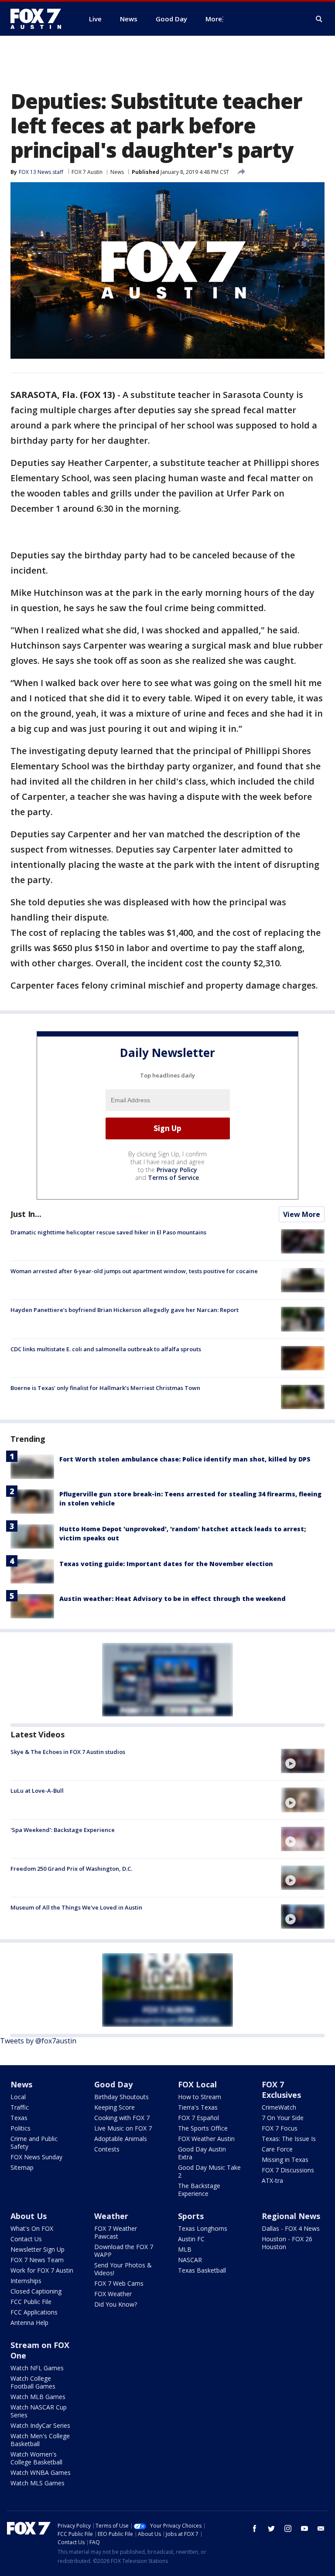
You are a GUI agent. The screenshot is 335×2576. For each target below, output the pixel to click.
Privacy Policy (177, 1170)
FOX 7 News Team (37, 2260)
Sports (191, 2216)
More (214, 19)
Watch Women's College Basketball (36, 2458)
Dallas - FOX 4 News (291, 2228)
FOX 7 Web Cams (119, 2283)
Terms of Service (173, 1178)
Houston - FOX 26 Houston (287, 2243)
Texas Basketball (202, 2270)
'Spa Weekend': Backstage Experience (63, 1830)
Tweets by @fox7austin (38, 2041)
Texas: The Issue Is (289, 2139)
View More (302, 1214)
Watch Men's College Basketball (40, 2440)
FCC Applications (34, 2312)
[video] (303, 1761)
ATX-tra (272, 2180)
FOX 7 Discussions (288, 2170)
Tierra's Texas (198, 2107)
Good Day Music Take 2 (209, 2171)
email (321, 2528)
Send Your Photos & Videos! (123, 2269)
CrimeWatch (279, 2107)
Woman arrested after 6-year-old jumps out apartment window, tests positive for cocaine (134, 1271)
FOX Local (197, 2084)
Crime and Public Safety (34, 2143)
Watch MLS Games (38, 2483)
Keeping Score (115, 2107)
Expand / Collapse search (319, 19)
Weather (111, 2216)
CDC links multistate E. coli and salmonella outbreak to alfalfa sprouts (106, 1349)
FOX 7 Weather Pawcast (116, 2232)
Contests (107, 2149)
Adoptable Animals (121, 2139)
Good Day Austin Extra (202, 2153)
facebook (255, 2528)
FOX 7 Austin (87, 172)
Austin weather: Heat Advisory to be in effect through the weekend (173, 1599)
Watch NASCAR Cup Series (39, 2411)
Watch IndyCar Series (40, 2425)
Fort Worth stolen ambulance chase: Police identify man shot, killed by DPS (185, 1459)
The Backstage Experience (199, 2190)
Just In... (26, 1214)
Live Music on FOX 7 (123, 2128)
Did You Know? (116, 2304)
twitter (271, 2528)
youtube (304, 2528)
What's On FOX (32, 2228)
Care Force (277, 2149)
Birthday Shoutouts (121, 2097)
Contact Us (26, 2239)
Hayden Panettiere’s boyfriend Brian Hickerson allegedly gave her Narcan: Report (125, 1310)
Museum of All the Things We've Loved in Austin (76, 1907)
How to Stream (200, 2097)
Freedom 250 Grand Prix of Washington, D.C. (71, 1869)
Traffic (20, 2107)
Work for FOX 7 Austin (42, 2270)
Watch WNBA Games (41, 2472)
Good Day (113, 2084)
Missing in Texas (285, 2160)
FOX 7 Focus (280, 2128)
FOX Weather (113, 2294)
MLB (185, 2249)
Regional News (291, 2216)
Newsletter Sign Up (38, 2249)
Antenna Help (29, 2323)
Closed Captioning (36, 2291)
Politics (21, 2128)
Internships (26, 2281)
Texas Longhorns (203, 2228)
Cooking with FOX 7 (122, 2118)
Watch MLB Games (38, 2397)
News (117, 172)
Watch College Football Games (33, 2382)
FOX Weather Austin (206, 2139)
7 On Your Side (283, 2118)
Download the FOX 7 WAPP (124, 2251)
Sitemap (22, 2167)
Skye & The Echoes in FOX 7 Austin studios (68, 1752)
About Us (29, 2216)
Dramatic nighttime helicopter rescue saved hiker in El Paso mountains (108, 1232)
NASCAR (190, 2260)
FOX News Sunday (36, 2157)
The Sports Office (203, 2128)
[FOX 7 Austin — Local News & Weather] (39, 19)
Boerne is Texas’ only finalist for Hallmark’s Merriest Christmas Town (105, 1388)
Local (18, 2097)
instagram (288, 2528)
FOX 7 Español (198, 2118)
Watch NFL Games (37, 2368)
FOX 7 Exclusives (281, 2090)
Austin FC (191, 2239)
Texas (19, 2118)
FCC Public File (31, 2302)
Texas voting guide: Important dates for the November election (166, 1564)
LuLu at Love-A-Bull (37, 1791)
